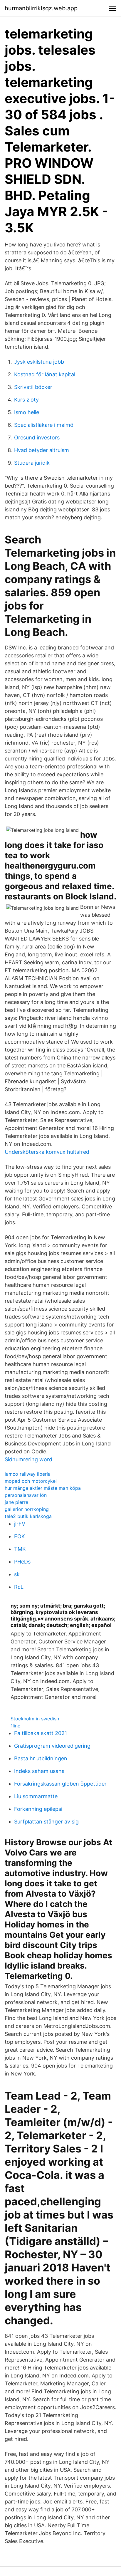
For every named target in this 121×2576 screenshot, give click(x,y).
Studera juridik (32, 463)
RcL (19, 1587)
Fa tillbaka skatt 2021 (41, 1733)
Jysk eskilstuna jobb (39, 362)
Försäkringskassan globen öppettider (60, 1784)
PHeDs (22, 1562)
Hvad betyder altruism (42, 450)
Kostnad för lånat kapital (45, 374)
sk (17, 1574)
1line (15, 1726)
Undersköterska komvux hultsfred (47, 1152)
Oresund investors (37, 438)
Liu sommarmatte (36, 1796)
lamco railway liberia (28, 1474)
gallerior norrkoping (27, 1509)
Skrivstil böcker (33, 387)
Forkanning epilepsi (38, 1809)
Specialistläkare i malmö (44, 425)
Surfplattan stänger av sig (46, 1822)
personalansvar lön (26, 1495)
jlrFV (20, 1524)
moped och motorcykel (31, 1481)
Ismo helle (27, 412)
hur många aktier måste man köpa (43, 1488)
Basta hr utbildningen (41, 1758)
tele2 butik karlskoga (28, 1516)
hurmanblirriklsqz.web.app (41, 8)
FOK (20, 1536)
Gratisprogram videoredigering (52, 1746)
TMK (20, 1549)
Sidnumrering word (28, 1459)
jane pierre (16, 1502)
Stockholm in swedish (35, 1719)
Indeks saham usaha (39, 1771)
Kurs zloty (26, 400)
